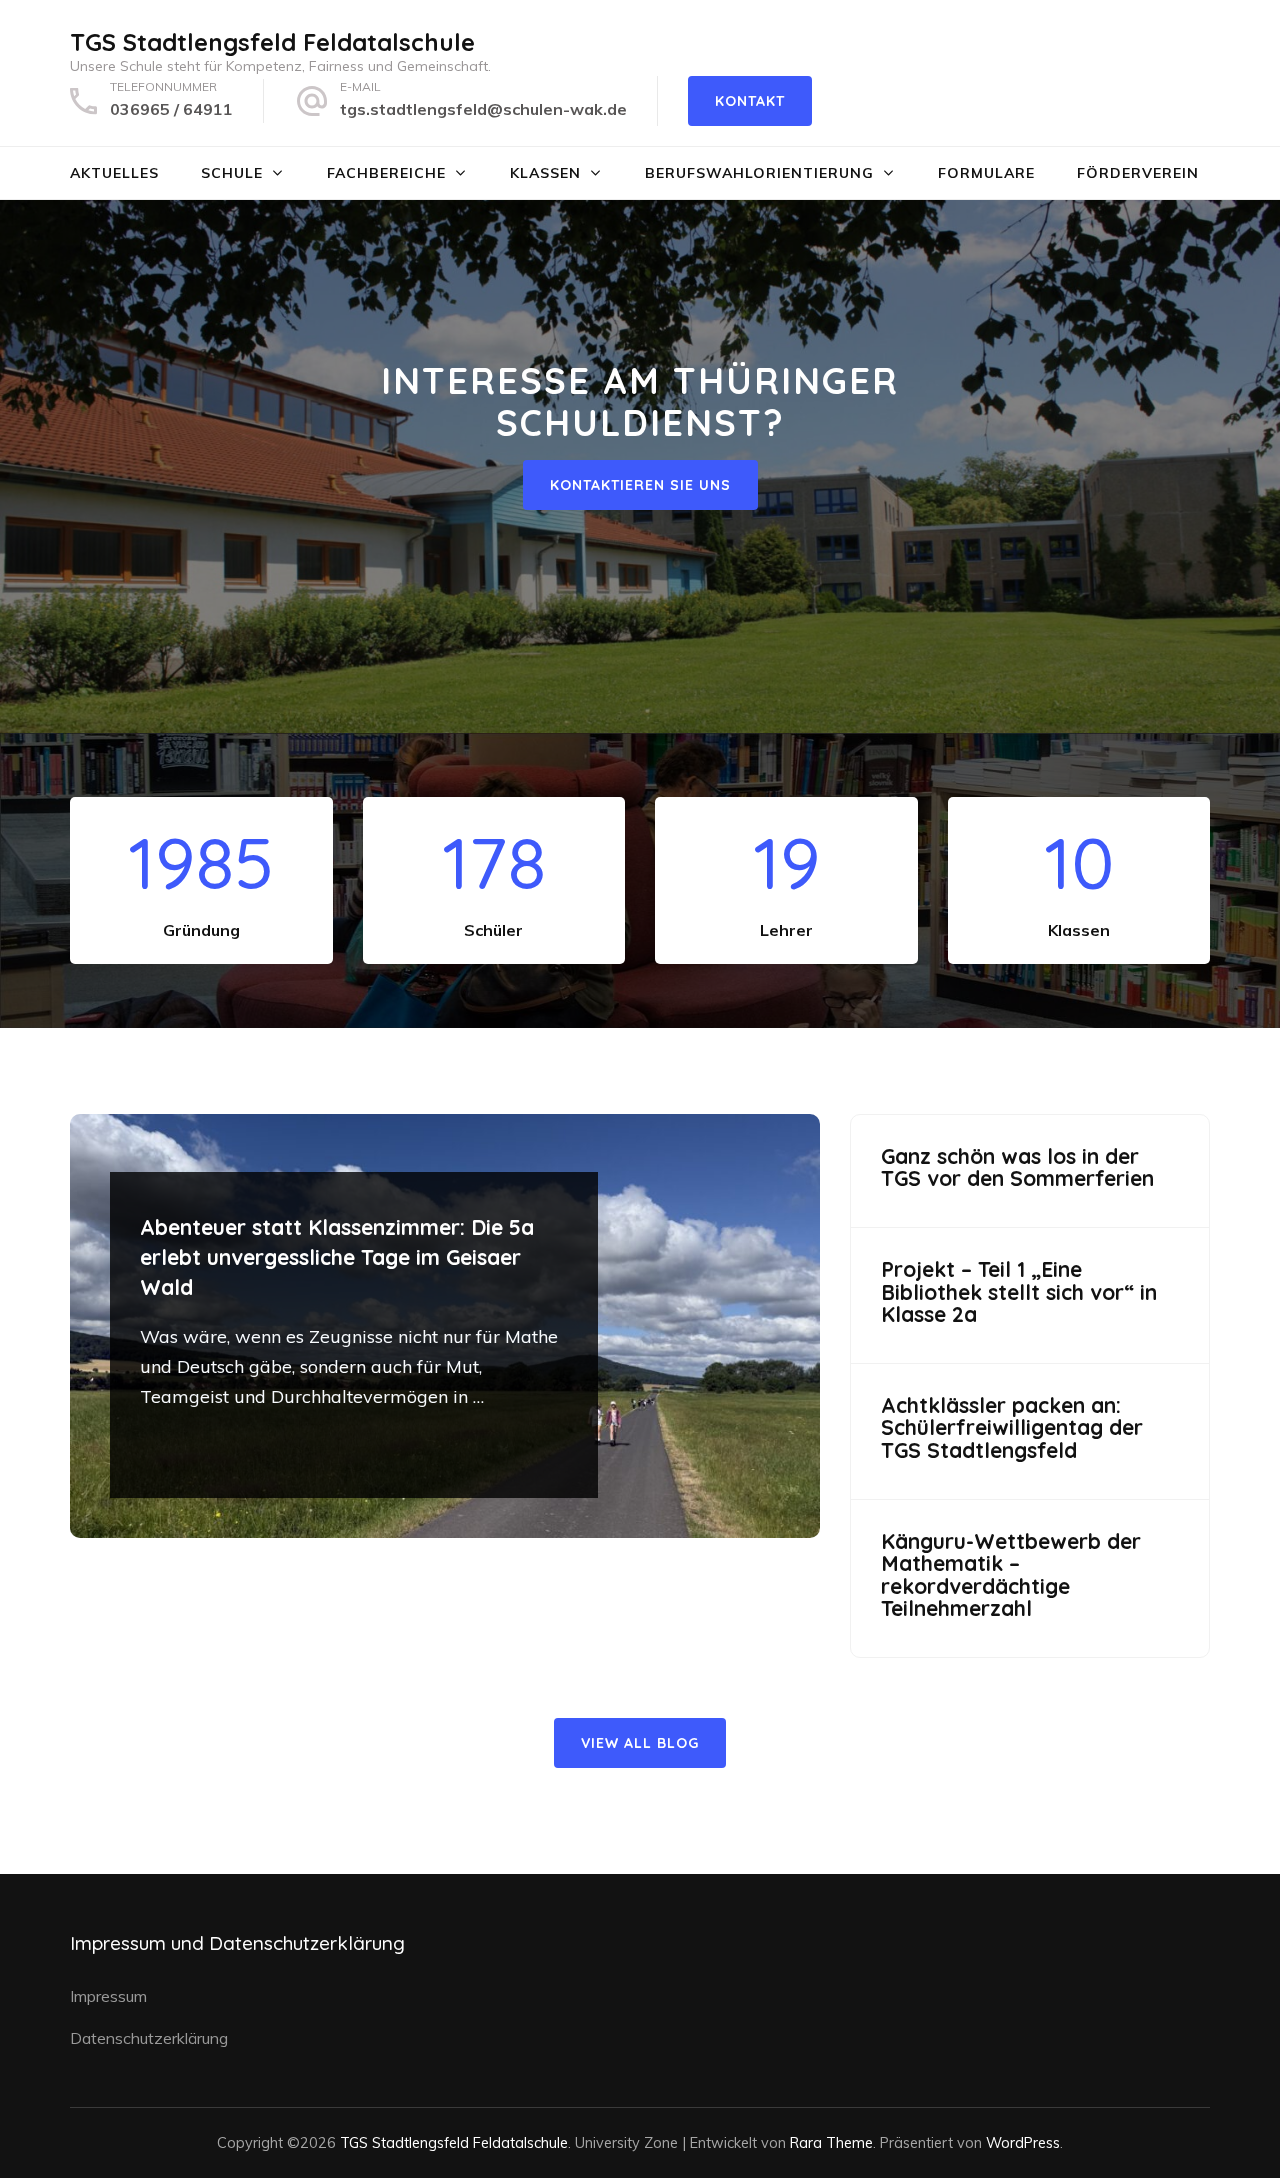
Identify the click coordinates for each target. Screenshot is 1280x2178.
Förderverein (1138, 173)
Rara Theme (831, 2142)
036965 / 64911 (171, 109)
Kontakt (750, 101)
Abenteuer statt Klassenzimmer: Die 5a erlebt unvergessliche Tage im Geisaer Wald (337, 1257)
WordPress (1023, 2142)
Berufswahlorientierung (759, 173)
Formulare (986, 173)
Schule (232, 173)
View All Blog (640, 1743)
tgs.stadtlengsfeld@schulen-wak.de (483, 109)
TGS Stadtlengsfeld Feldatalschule (272, 42)
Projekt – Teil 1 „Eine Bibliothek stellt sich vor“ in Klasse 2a (1019, 1292)
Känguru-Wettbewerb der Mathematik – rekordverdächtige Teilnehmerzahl (1011, 1575)
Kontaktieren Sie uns (640, 485)
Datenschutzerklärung (149, 2038)
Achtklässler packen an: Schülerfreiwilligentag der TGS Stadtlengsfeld (1012, 1428)
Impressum (108, 1996)
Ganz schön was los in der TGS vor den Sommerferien (1017, 1167)
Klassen (545, 173)
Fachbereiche (386, 173)
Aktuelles (114, 173)
